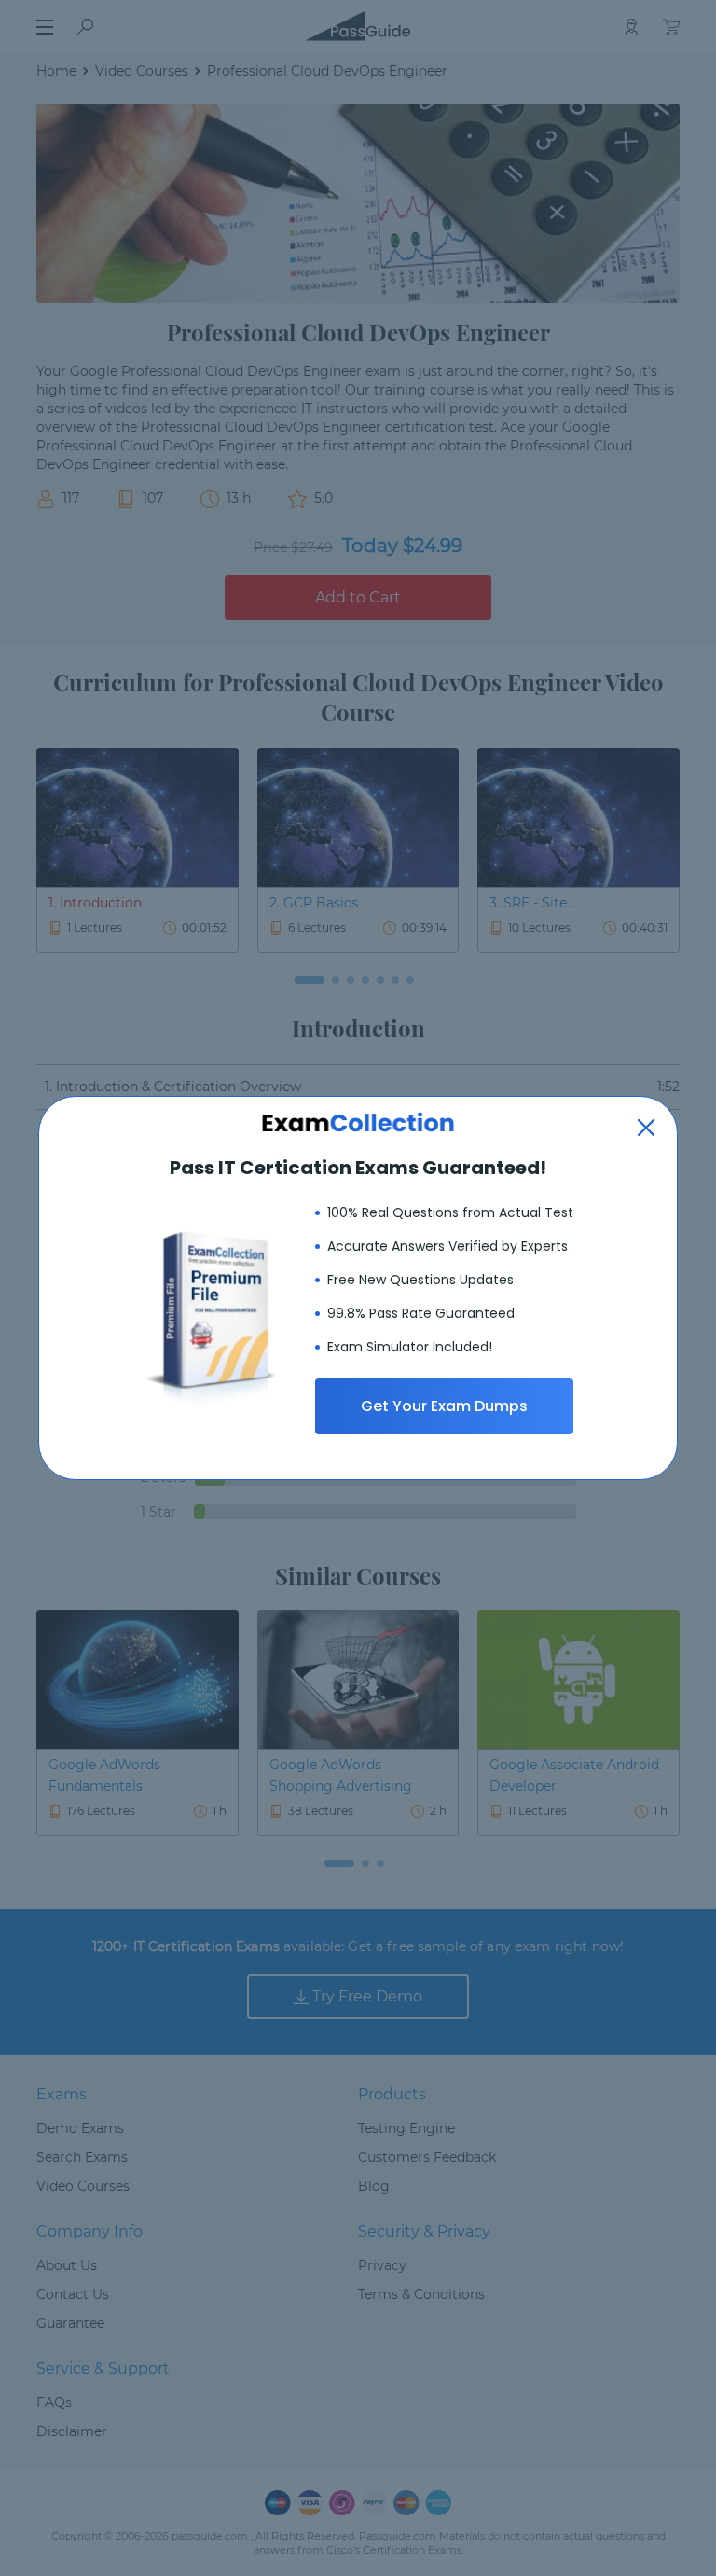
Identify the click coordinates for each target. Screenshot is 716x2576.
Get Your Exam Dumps (444, 1406)
